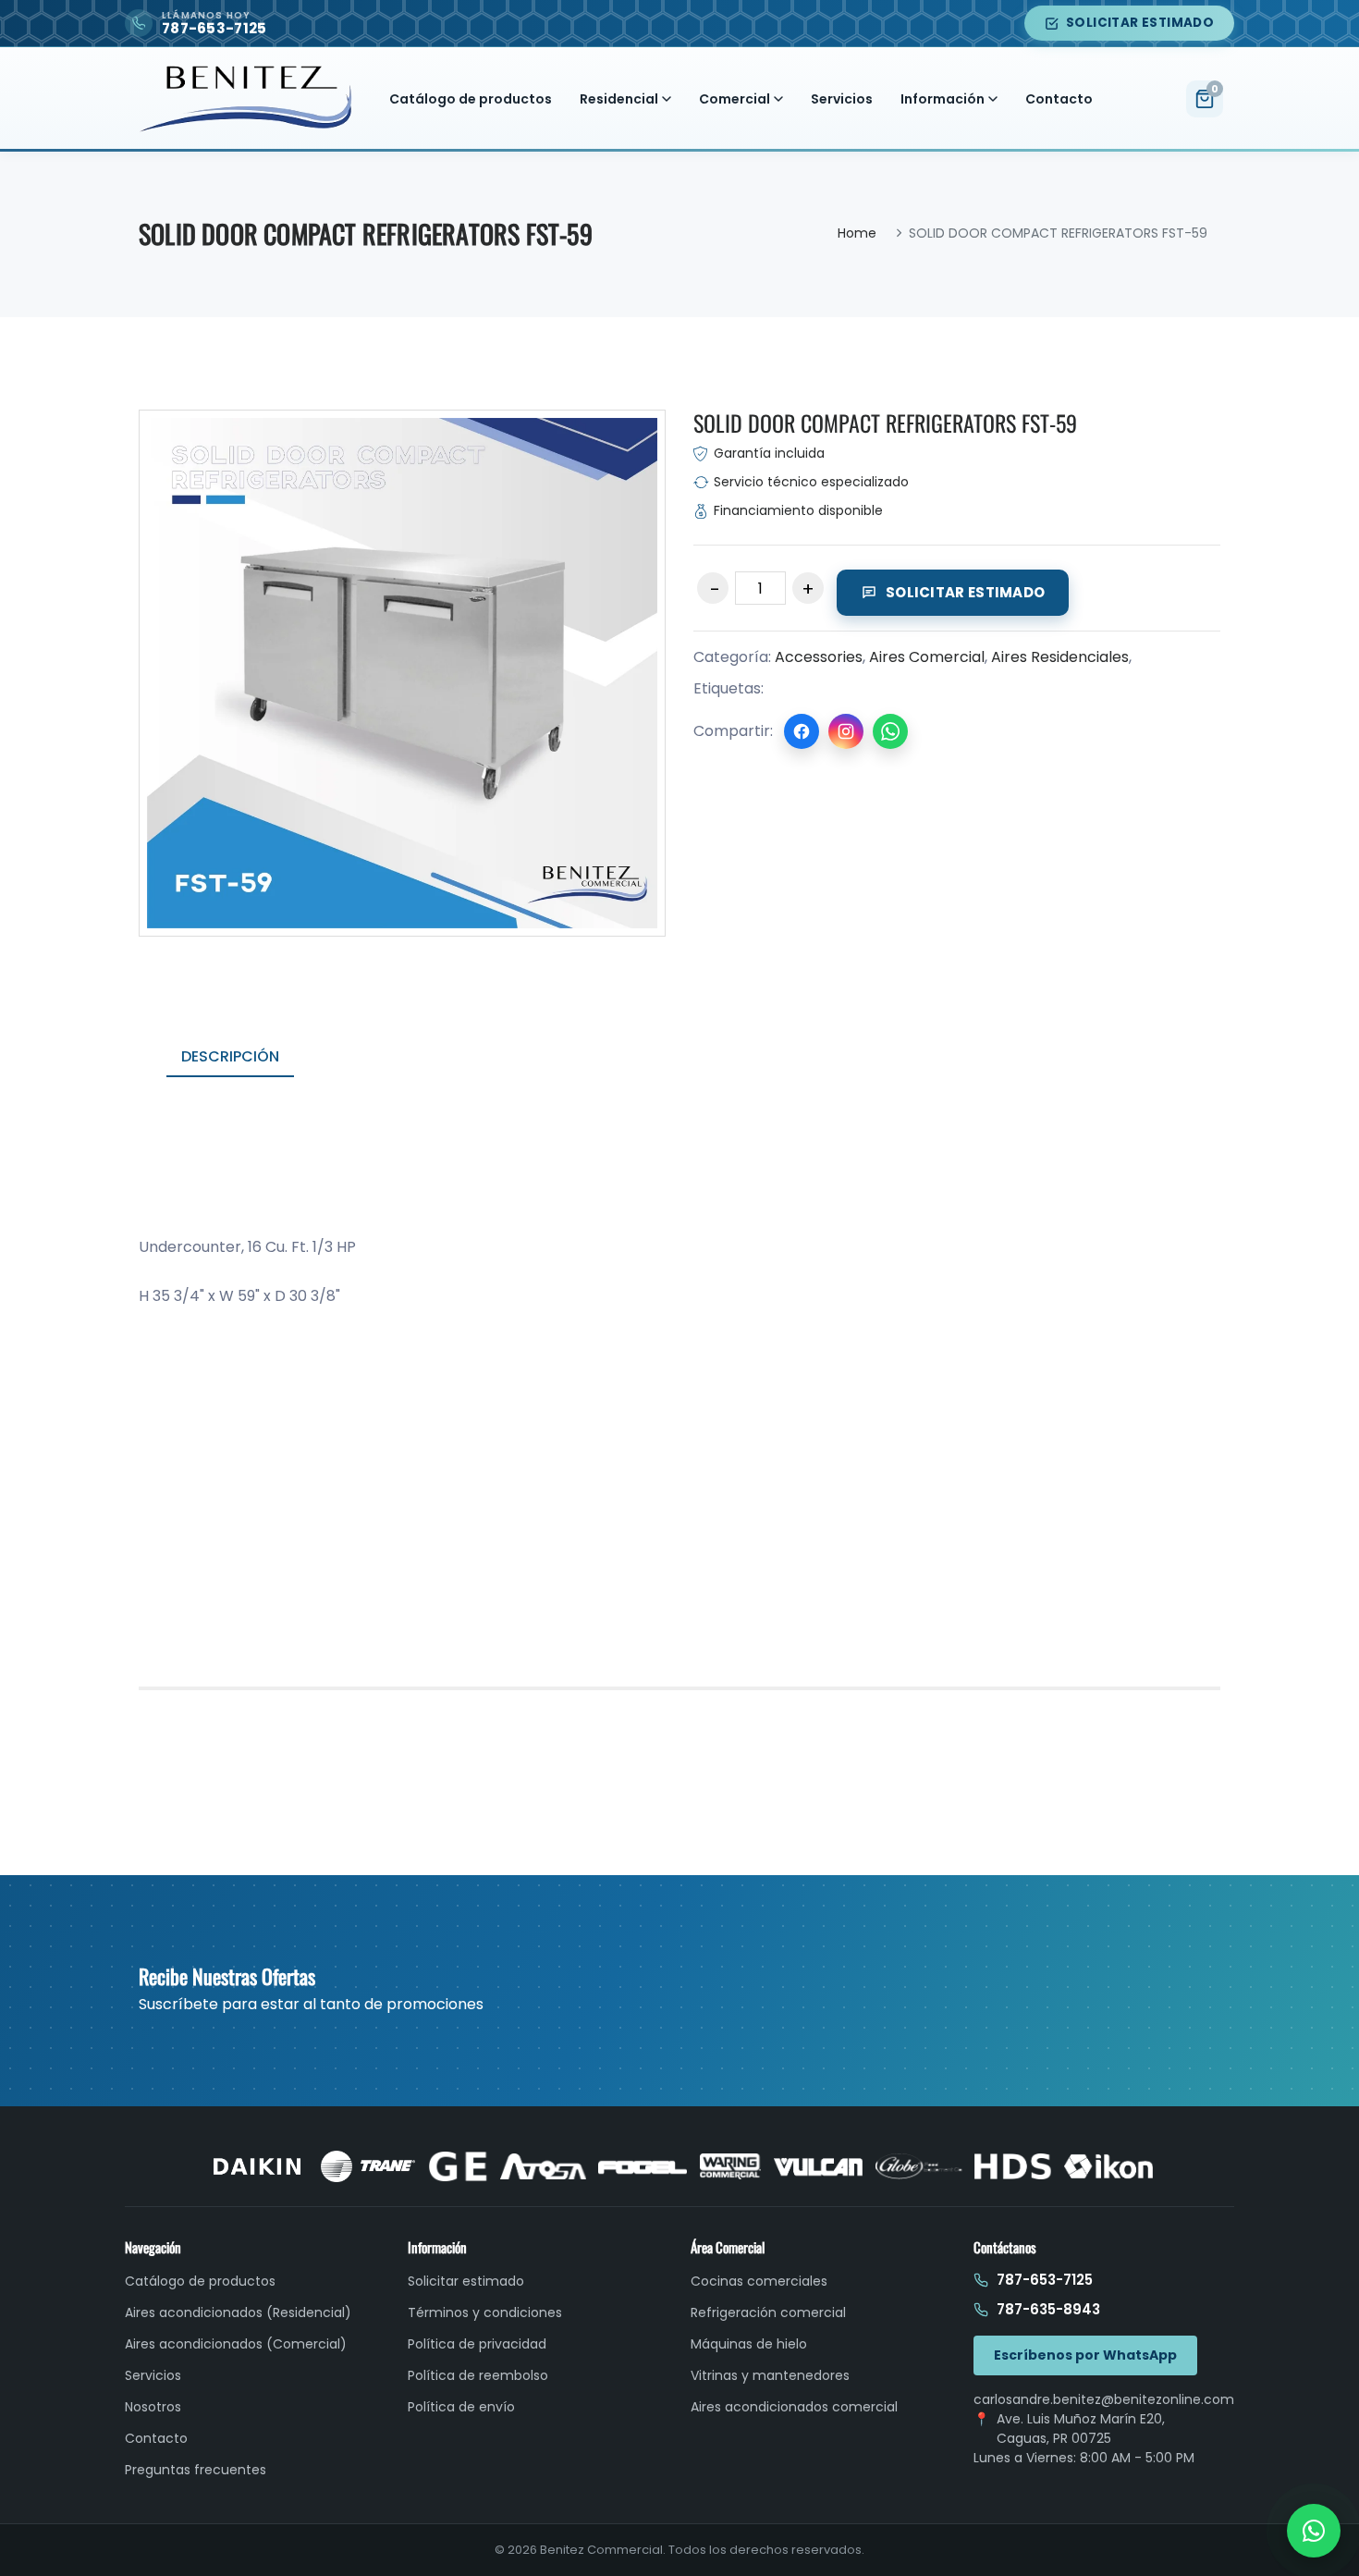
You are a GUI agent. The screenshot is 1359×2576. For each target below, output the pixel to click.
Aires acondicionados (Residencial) (238, 2312)
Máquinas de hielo (749, 2344)
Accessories (819, 657)
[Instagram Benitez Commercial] (846, 731)
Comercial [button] (735, 99)
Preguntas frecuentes (196, 2470)
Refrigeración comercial (768, 2312)
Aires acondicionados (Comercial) (236, 2344)
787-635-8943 (1048, 2309)
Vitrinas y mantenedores (770, 2375)
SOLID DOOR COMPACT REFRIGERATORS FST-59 (885, 423)
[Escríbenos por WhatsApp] (1314, 2531)
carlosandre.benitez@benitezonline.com (1104, 2399)
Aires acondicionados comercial (794, 2407)
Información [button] (943, 99)
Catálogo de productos (471, 99)
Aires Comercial (927, 657)
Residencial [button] (619, 99)
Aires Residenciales (1060, 657)
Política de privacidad (477, 2344)
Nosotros (153, 2407)
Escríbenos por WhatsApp (1085, 2355)
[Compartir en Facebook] (802, 731)
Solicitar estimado (1140, 23)
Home (857, 233)
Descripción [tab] (230, 1056)
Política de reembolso (478, 2375)
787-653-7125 (1045, 2280)
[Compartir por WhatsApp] (890, 731)
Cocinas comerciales (759, 2281)
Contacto (1059, 99)
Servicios (842, 99)
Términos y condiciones (485, 2312)
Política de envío (461, 2407)
